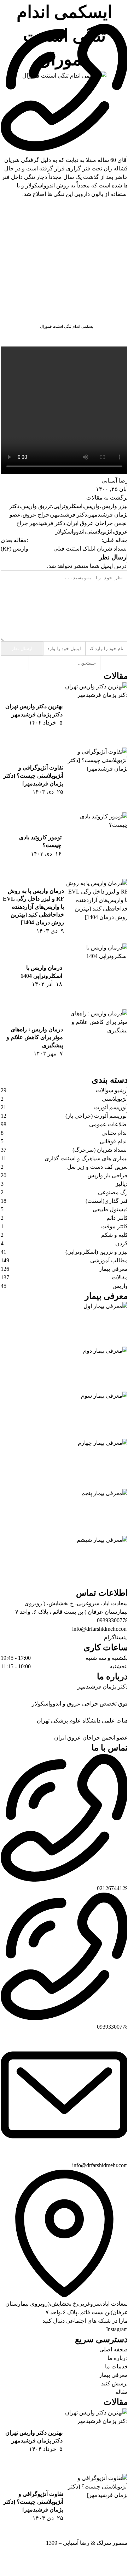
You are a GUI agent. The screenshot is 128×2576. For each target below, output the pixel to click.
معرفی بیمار (114, 1269)
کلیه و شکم (115, 1235)
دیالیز (122, 1184)
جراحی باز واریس (108, 1175)
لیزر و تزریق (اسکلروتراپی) (97, 1252)
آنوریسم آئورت (111, 1107)
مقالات (120, 1277)
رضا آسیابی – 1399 (68, 2543)
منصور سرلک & (109, 2543)
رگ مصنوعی (113, 1192)
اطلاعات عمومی (109, 1124)
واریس (120, 1286)
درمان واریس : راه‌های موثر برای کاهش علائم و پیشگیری (35, 1037)
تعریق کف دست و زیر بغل (98, 1167)
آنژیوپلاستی (115, 1099)
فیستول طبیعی (110, 1209)
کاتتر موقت (115, 1226)
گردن (122, 1243)
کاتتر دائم (117, 1218)
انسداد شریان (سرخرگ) (100, 1150)
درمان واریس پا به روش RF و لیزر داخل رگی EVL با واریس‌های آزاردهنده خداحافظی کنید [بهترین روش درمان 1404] (33, 907)
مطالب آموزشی (109, 1260)
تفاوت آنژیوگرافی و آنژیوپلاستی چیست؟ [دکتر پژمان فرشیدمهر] (33, 776)
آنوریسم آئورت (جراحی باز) (97, 1116)
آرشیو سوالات (112, 1090)
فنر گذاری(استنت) (107, 1201)
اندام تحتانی (115, 1133)
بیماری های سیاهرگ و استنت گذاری (86, 1158)
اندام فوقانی (114, 1141)
